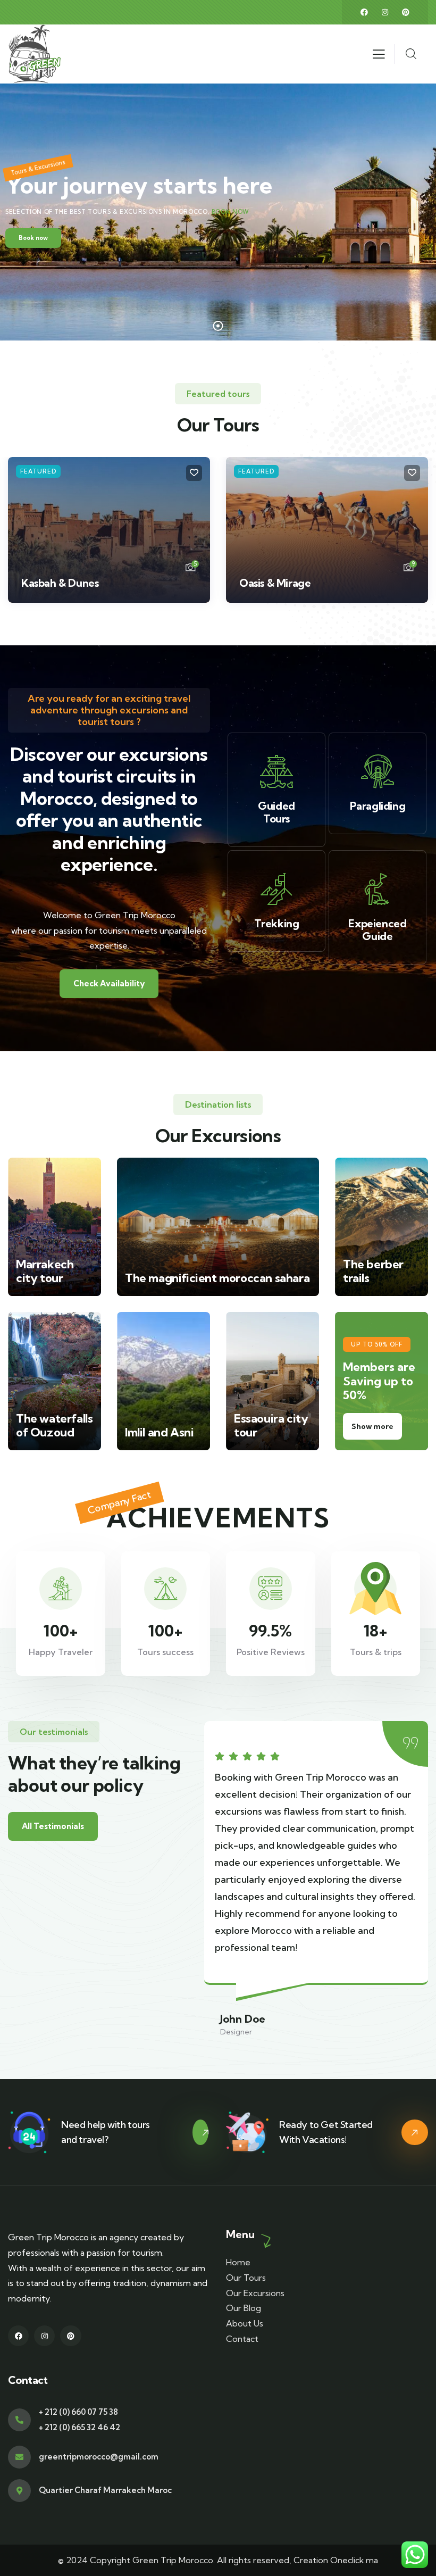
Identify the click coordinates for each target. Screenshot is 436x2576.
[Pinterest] (406, 12)
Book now (230, 212)
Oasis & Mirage (275, 583)
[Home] (35, 54)
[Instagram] (385, 12)
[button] (423, 537)
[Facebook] (364, 12)
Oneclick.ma (354, 2560)
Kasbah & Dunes (60, 583)
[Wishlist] (194, 473)
